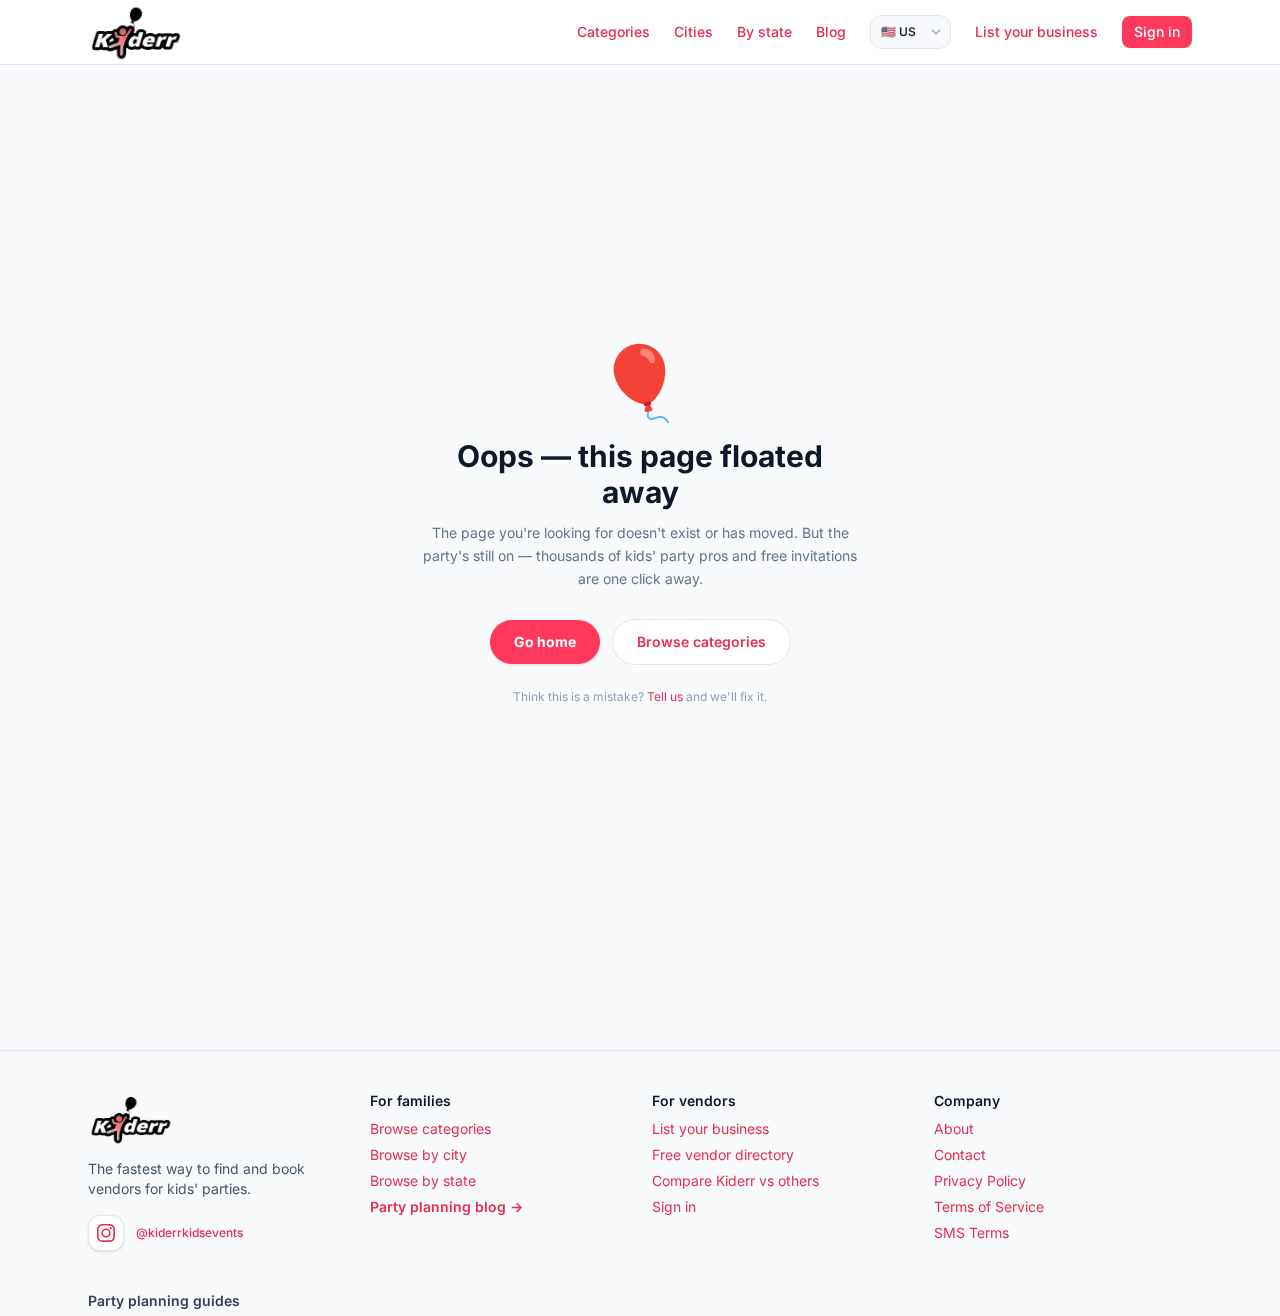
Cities (693, 31)
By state (764, 31)
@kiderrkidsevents (189, 1232)
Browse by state (423, 1180)
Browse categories (701, 641)
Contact (960, 1154)
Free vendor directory (723, 1154)
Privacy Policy (980, 1180)
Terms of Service (989, 1206)
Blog (831, 31)
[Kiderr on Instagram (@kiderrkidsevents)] (106, 1233)
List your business (1036, 31)
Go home (545, 641)
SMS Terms (971, 1232)
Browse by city (418, 1154)
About (954, 1128)
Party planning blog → (446, 1206)
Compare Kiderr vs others (735, 1180)
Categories (613, 31)
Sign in (1157, 31)
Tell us (665, 696)
